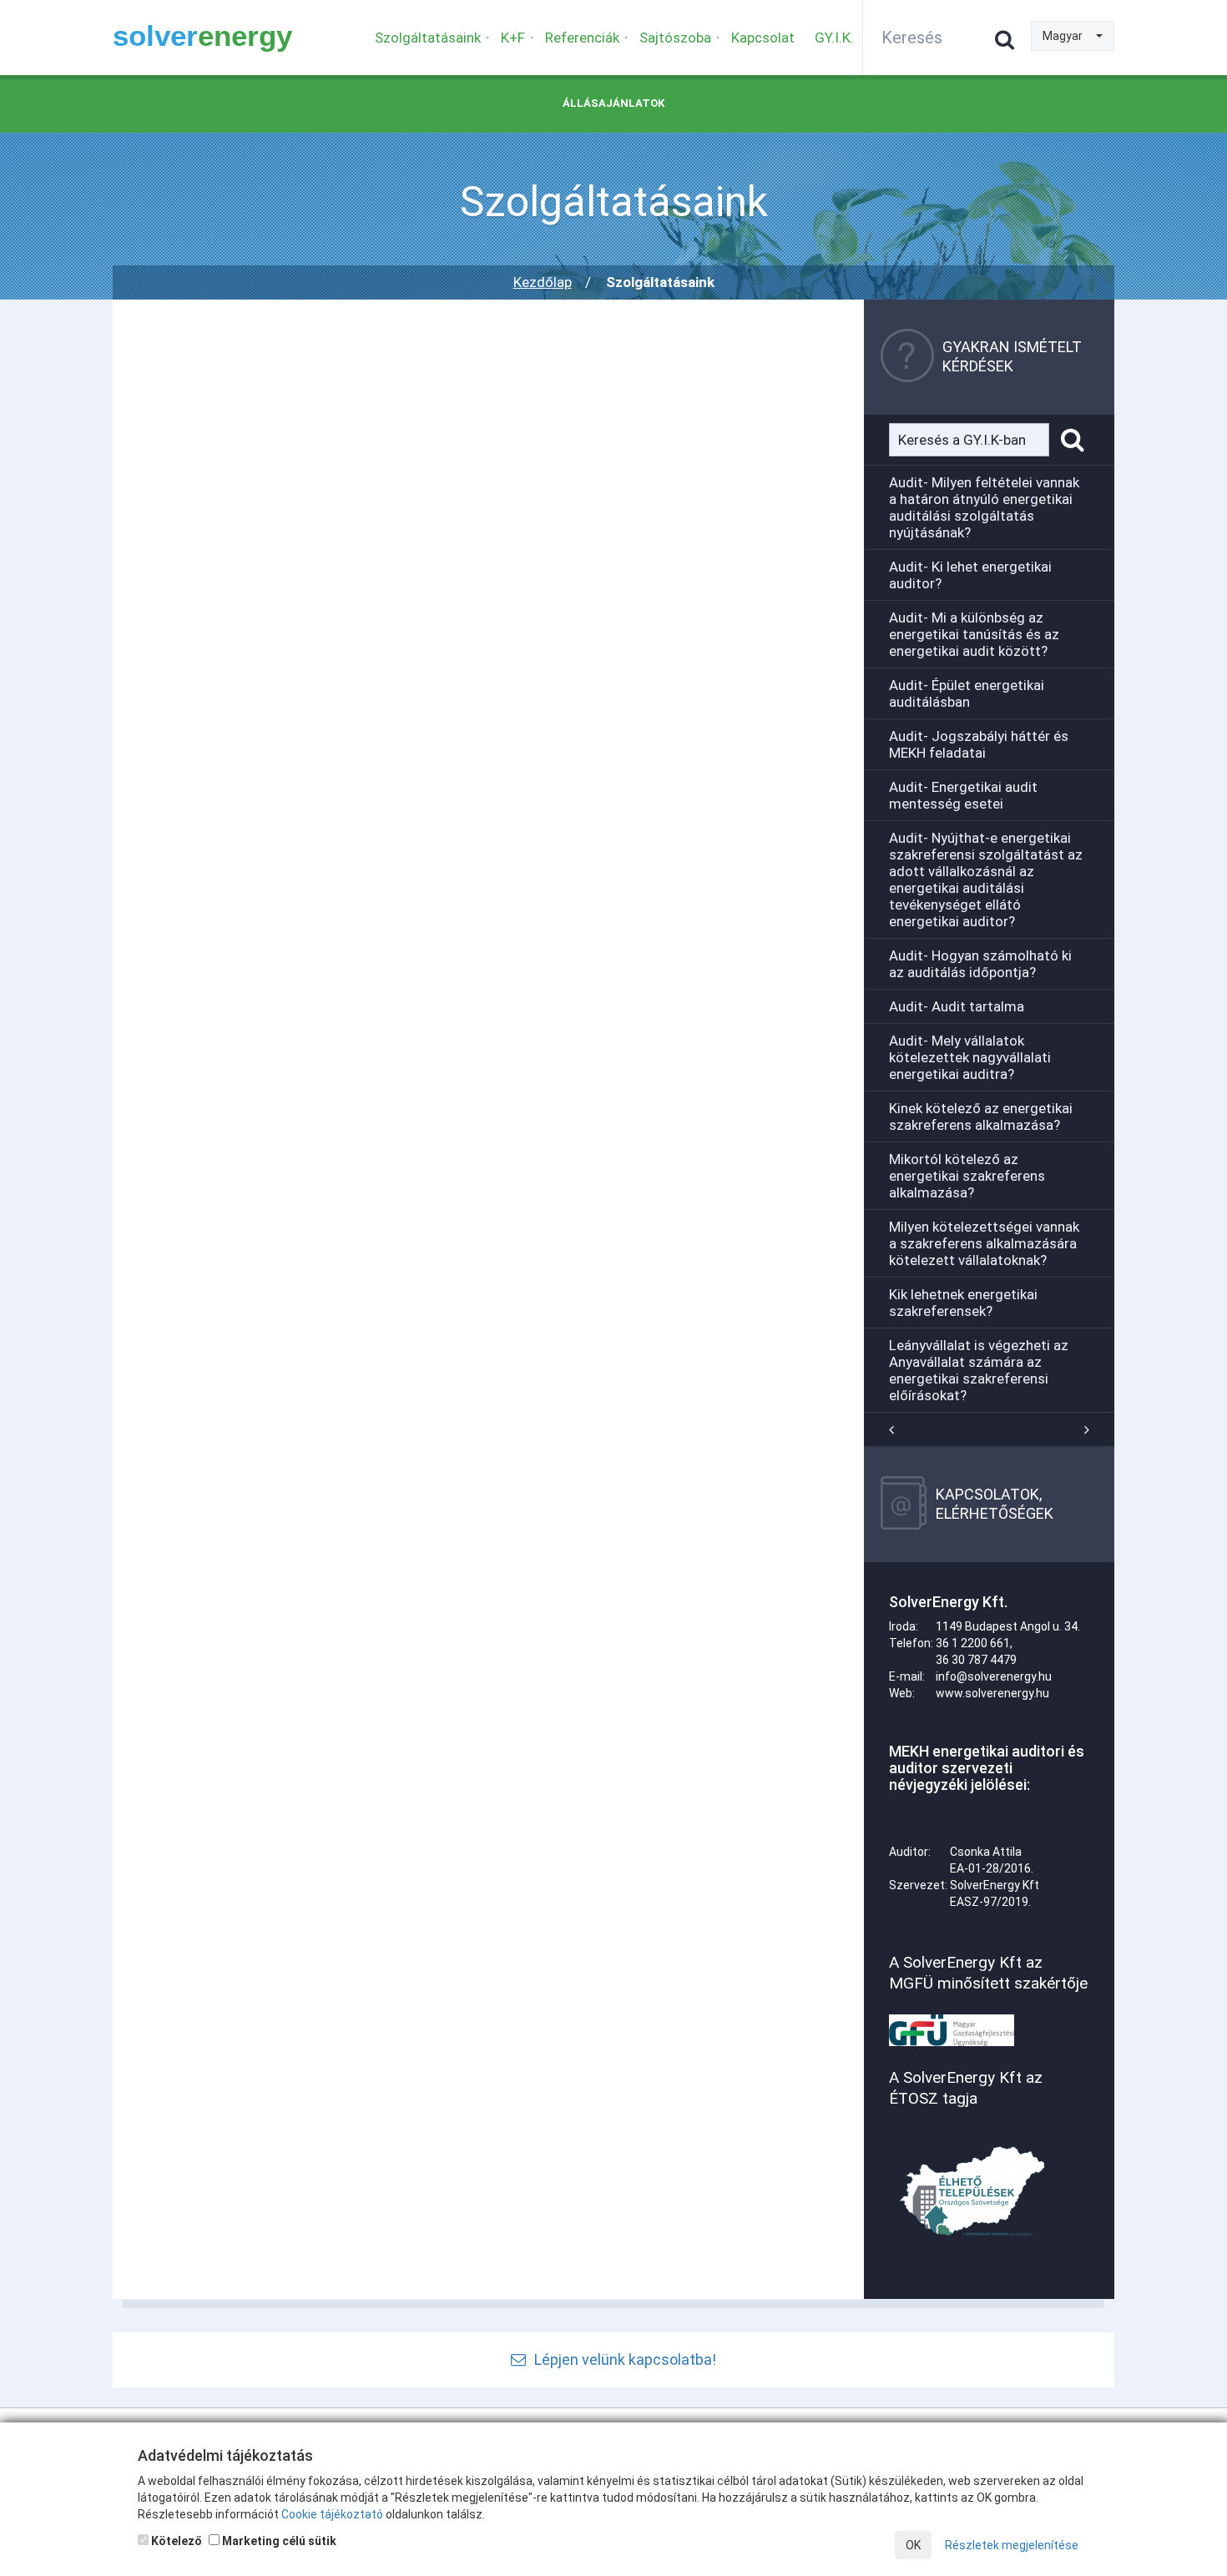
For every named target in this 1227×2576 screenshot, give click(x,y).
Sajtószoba (675, 38)
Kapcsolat (763, 38)
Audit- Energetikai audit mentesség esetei (963, 795)
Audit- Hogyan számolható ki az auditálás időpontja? (980, 964)
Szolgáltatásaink (428, 38)
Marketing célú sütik (278, 2541)
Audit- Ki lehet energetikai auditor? (970, 575)
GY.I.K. (834, 38)
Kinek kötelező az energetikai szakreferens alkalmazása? (981, 1117)
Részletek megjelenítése (1012, 2545)
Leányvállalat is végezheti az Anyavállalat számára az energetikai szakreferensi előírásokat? (979, 1370)
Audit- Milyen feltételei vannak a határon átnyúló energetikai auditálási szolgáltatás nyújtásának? (984, 507)
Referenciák (582, 38)
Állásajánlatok (613, 103)
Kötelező (175, 2541)
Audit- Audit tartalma (957, 1006)
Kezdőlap (543, 282)
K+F (513, 38)
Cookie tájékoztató (332, 2514)
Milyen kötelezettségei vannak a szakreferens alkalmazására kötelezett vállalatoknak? (984, 1243)
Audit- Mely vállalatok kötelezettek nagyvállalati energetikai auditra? (970, 1057)
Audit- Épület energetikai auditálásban (967, 693)
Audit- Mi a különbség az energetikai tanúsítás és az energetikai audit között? (974, 634)
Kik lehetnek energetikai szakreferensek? (963, 1303)
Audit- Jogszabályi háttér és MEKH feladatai (979, 744)
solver (202, 35)
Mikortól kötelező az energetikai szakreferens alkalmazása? (967, 1176)
